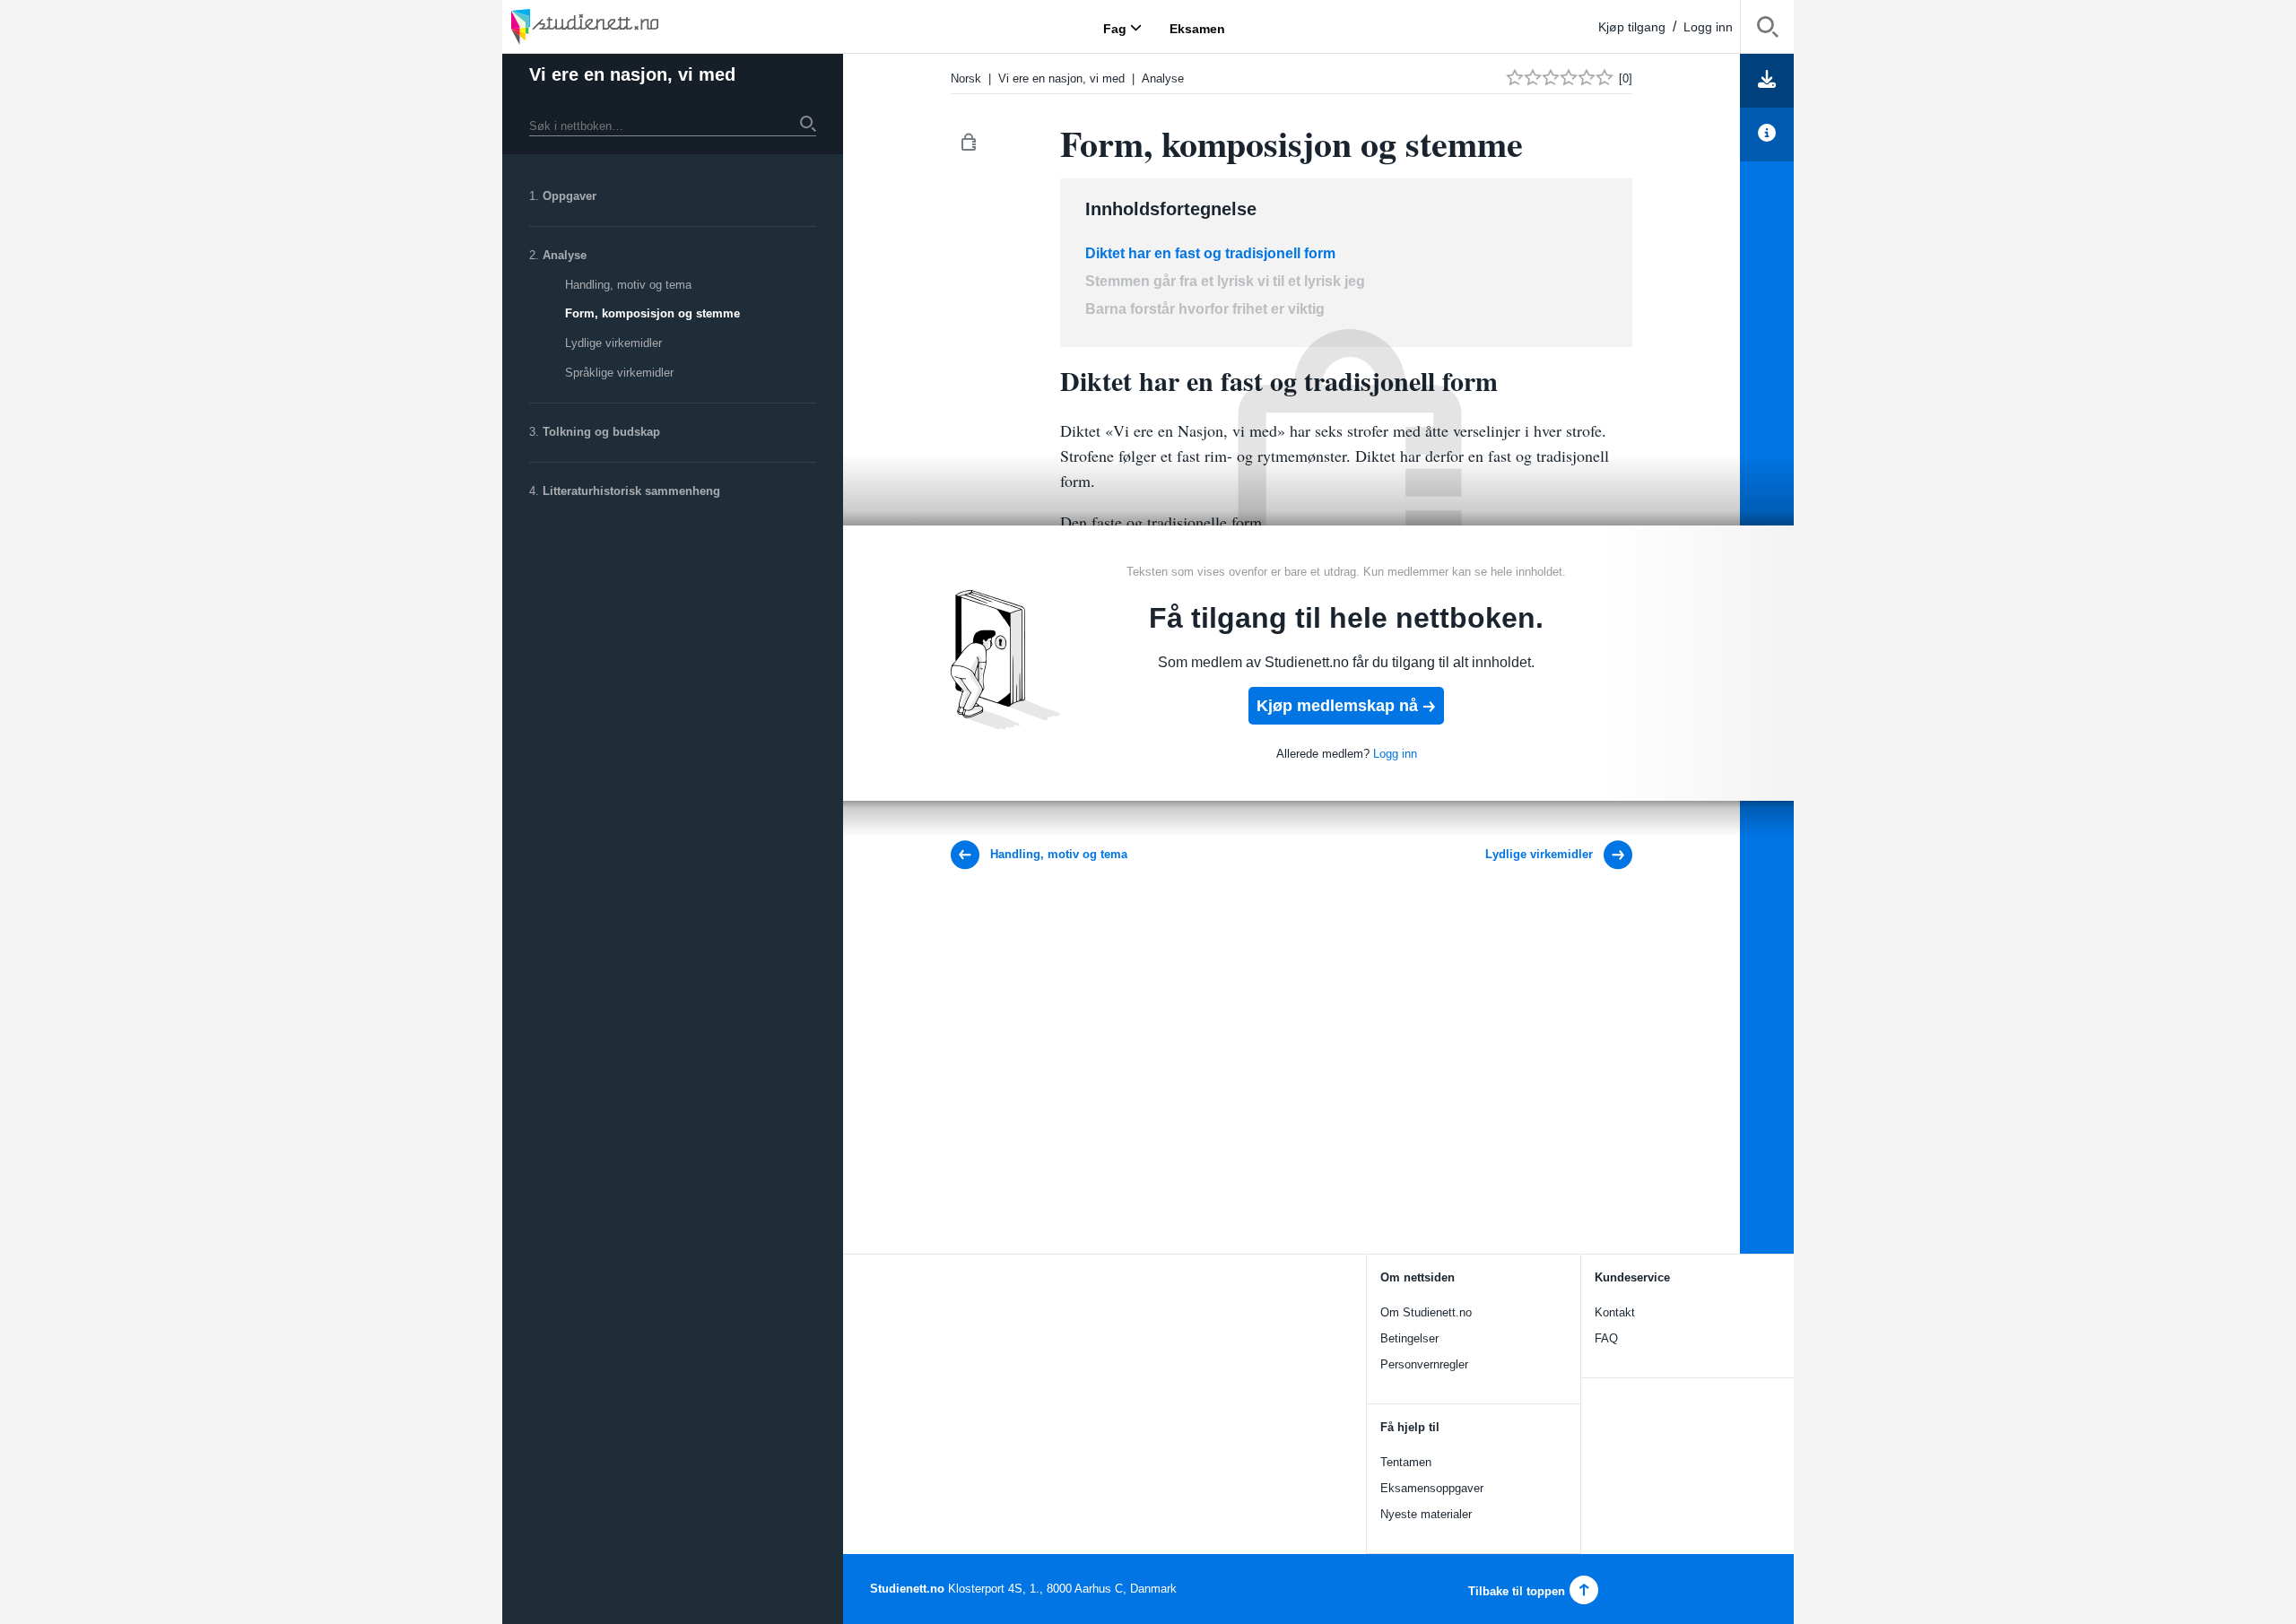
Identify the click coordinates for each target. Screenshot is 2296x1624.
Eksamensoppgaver (1432, 1488)
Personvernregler (1424, 1364)
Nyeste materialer (1426, 1514)
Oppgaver (570, 196)
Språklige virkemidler (619, 373)
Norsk (966, 78)
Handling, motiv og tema (628, 285)
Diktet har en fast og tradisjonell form (1210, 253)
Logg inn (1708, 27)
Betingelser (1409, 1338)
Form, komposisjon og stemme (652, 313)
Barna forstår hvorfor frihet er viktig (1205, 309)
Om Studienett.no (1426, 1312)
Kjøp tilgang (1632, 27)
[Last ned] (1767, 81)
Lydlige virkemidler (613, 343)
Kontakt (1615, 1312)
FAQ (1606, 1338)
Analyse (565, 255)
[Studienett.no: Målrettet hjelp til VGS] (628, 26)
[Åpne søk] (1767, 30)
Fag (1115, 28)
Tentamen (1406, 1462)
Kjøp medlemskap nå (1337, 706)
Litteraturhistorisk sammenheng (631, 491)
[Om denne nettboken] (1767, 135)
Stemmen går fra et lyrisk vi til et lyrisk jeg (1227, 281)
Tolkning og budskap (601, 432)
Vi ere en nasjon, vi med (632, 74)
